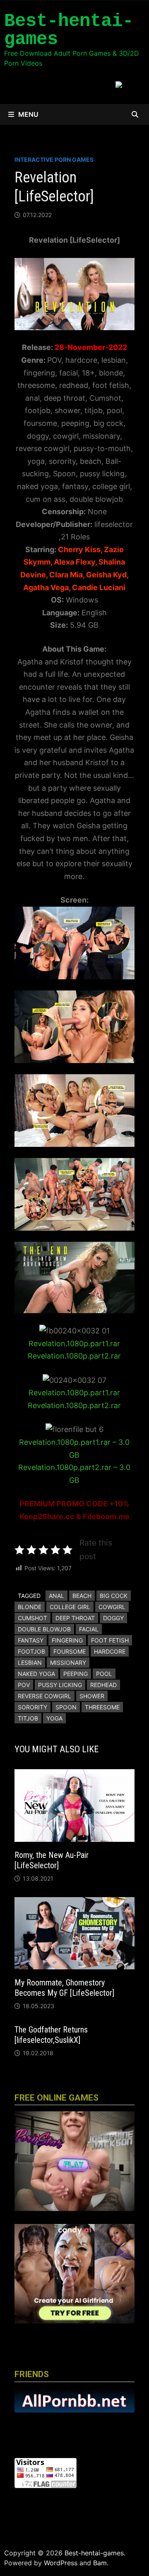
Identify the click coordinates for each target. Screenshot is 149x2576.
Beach (82, 1596)
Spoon (66, 1707)
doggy (113, 1618)
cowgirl (112, 1607)
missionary (68, 1663)
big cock (114, 1596)
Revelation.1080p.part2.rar (74, 1356)
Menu (28, 114)
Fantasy (31, 1640)
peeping (76, 1674)
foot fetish (110, 1640)
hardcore (110, 1651)
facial (89, 1629)
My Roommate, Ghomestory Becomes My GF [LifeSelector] (64, 1988)
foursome (70, 1651)
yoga (54, 1718)
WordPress (61, 2563)
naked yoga (36, 1674)
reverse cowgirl (44, 1696)
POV (24, 1685)
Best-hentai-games (69, 30)
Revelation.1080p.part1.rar (74, 1344)
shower (92, 1696)
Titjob (28, 1718)
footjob (31, 1651)
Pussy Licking (60, 1685)
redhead (103, 1685)
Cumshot (32, 1618)
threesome (102, 1707)
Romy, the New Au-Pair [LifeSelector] (52, 1860)
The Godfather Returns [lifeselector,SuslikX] (51, 2035)
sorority (32, 1707)
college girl (70, 1607)
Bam (100, 2563)
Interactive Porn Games (54, 160)
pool (104, 1674)
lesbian (30, 1663)
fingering (67, 1640)
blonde (30, 1607)
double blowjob (44, 1629)
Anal (56, 1596)
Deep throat (75, 1618)
